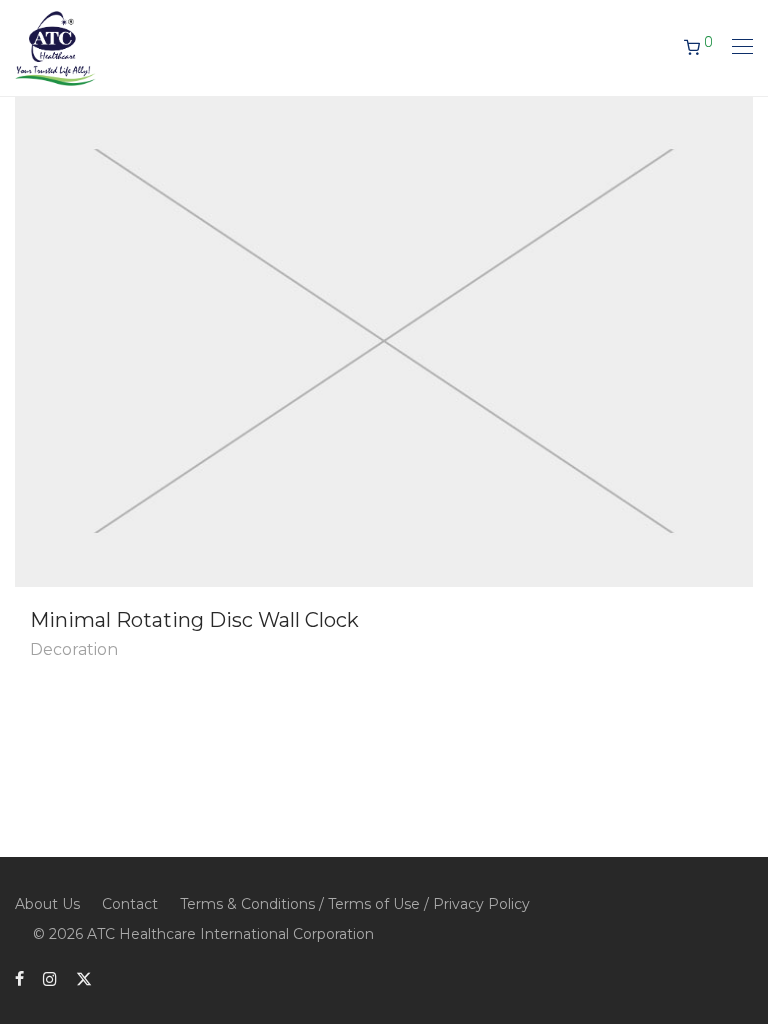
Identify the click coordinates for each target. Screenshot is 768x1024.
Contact (130, 904)
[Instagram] (50, 978)
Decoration (74, 649)
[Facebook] (19, 978)
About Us (47, 904)
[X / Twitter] (84, 978)
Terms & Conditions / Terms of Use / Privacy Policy (355, 904)
